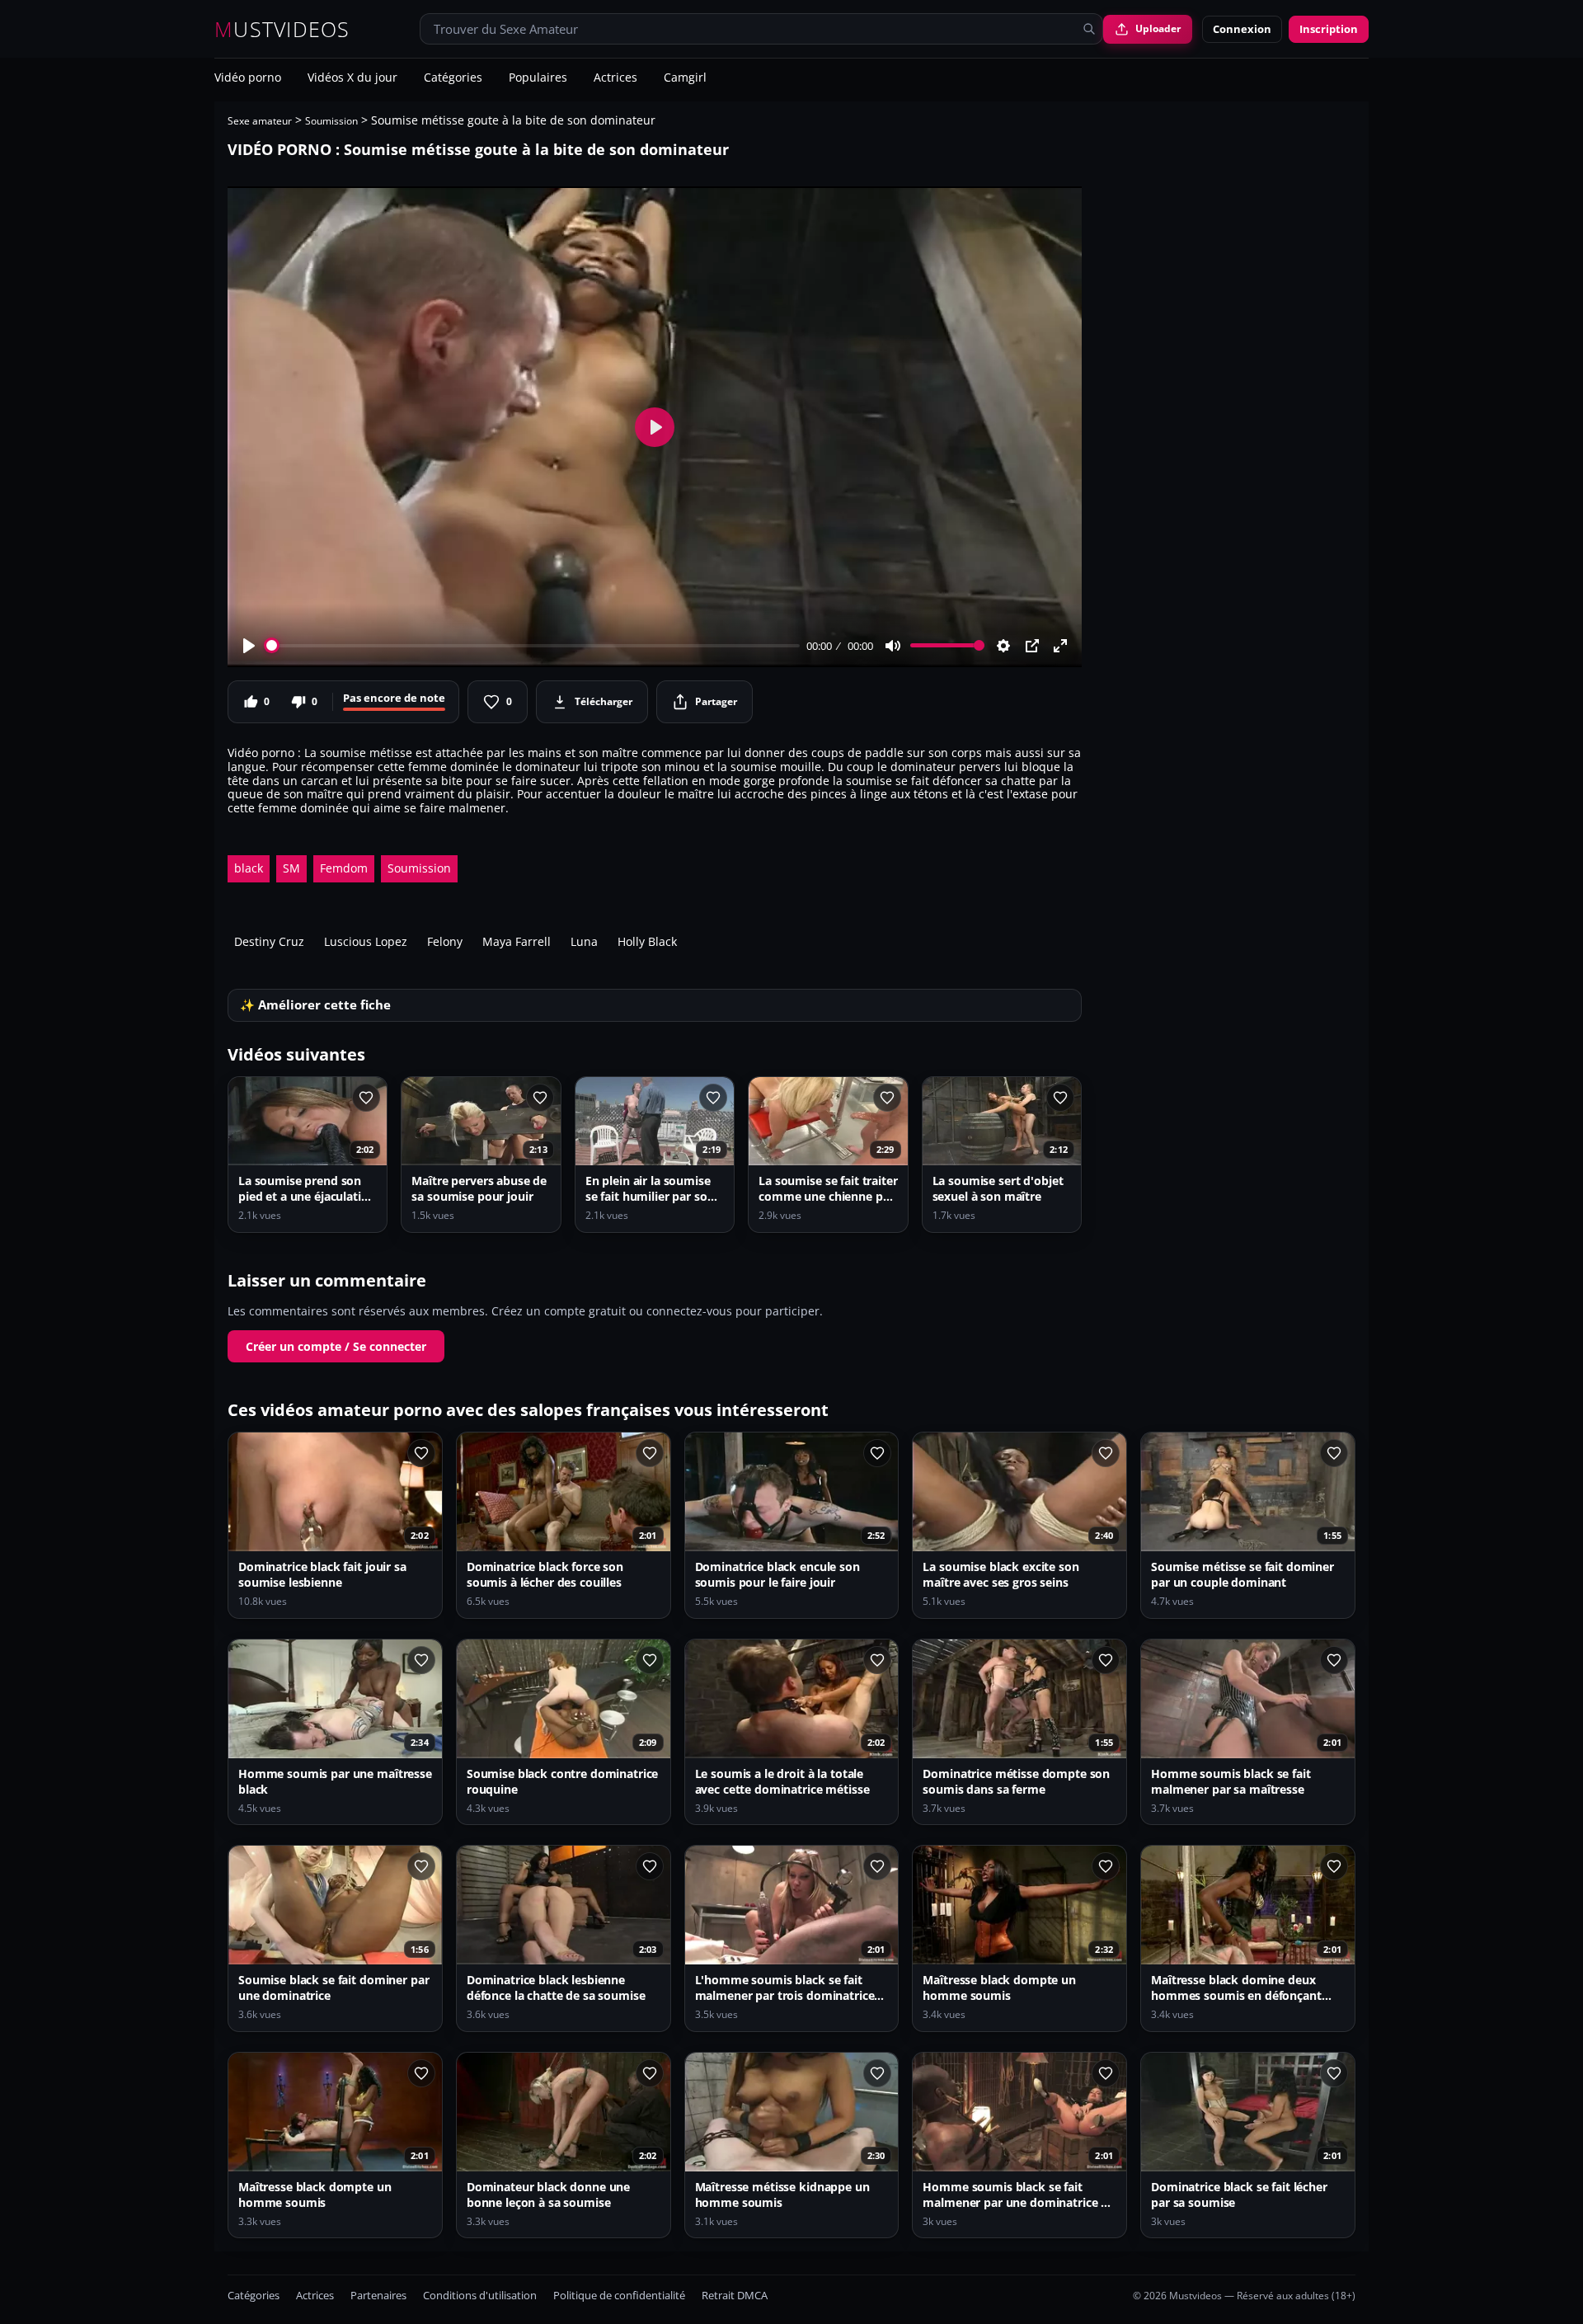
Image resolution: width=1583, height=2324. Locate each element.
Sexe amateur (260, 121)
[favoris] (366, 1098)
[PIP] (1032, 646)
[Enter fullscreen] (1060, 646)
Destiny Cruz (269, 941)
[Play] (249, 646)
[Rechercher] (1089, 29)
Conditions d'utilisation (480, 2296)
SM (291, 868)
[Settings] (1003, 646)
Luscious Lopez (366, 941)
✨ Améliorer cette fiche (315, 1005)
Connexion (1242, 29)
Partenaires (378, 2296)
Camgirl (685, 78)
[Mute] (893, 646)
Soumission (331, 121)
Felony (445, 941)
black (249, 868)
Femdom (344, 868)
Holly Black (647, 941)
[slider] (533, 645)
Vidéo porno (248, 78)
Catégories (453, 78)
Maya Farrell (517, 941)
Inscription (1329, 29)
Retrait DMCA (735, 2296)
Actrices (615, 78)
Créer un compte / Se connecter (336, 1346)
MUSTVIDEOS (282, 29)
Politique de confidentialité (619, 2296)
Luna (584, 941)
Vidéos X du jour (352, 78)
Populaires (538, 78)
